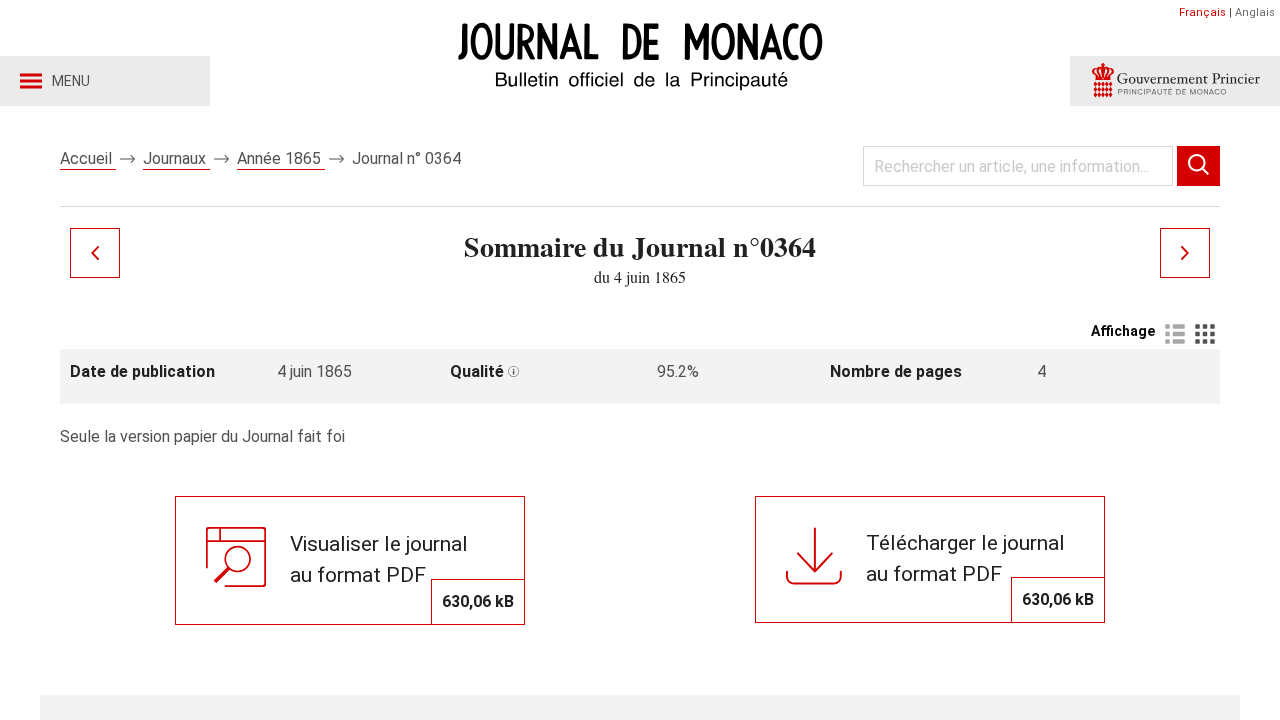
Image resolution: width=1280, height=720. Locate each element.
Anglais (1255, 12)
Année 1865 (281, 158)
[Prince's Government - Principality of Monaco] (1175, 81)
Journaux (176, 158)
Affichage (1123, 331)
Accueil (88, 158)
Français (1202, 12)
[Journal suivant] (1185, 253)
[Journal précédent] (95, 253)
